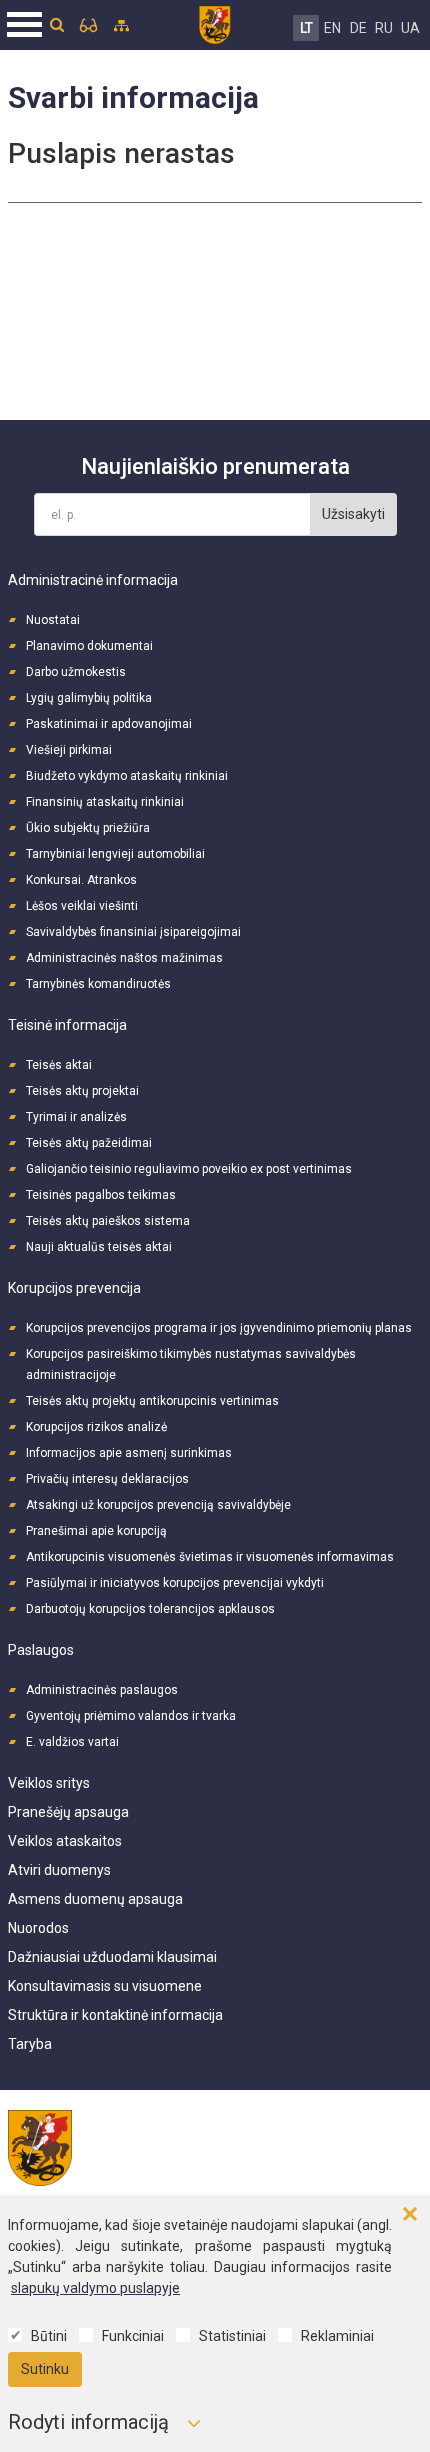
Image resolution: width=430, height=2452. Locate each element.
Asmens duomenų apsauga (95, 1899)
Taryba (30, 2044)
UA (410, 28)
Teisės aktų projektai (82, 1091)
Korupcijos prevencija (74, 1288)
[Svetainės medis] (121, 25)
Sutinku (45, 2369)
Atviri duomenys (59, 1870)
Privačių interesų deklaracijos (107, 1479)
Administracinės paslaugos (102, 1690)
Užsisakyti (353, 514)
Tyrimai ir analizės (76, 1117)
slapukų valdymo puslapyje (95, 2288)
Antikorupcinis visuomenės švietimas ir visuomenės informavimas (210, 1557)
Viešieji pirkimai (69, 750)
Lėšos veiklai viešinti (82, 906)
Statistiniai (232, 2336)
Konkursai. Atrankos (81, 880)
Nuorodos (38, 1928)
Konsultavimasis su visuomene (105, 1986)
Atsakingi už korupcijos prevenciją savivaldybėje (158, 1505)
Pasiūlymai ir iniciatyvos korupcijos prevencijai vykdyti (175, 1583)
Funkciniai (133, 2336)
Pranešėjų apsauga (68, 1812)
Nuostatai (53, 620)
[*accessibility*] (89, 25)
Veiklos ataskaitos (65, 1841)
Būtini (49, 2336)
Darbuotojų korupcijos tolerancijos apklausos (150, 1609)
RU (384, 28)
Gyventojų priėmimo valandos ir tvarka (131, 1716)
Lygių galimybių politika (89, 698)
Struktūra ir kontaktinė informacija (115, 2015)
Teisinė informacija (67, 1025)
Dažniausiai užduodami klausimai (112, 1957)
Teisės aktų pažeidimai (89, 1143)
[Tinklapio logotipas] (214, 22)
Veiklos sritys (49, 1783)
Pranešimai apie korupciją (96, 1531)
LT (306, 28)
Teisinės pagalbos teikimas (101, 1195)
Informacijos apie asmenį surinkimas (129, 1453)
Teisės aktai (59, 1065)
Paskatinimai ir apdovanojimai (109, 724)
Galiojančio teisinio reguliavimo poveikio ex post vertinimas (189, 1169)
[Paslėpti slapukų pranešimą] (410, 2214)
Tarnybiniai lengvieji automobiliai (115, 854)
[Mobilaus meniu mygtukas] (25, 25)
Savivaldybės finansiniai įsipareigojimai (133, 932)
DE (358, 28)
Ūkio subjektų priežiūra (88, 828)
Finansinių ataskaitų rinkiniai (105, 802)
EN (332, 28)
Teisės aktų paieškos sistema (108, 1221)
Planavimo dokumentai (89, 646)
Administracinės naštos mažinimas (124, 958)
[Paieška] (57, 25)
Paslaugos (41, 1650)
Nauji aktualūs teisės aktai (99, 1247)
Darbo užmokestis (76, 672)
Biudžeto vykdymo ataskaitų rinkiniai (127, 776)
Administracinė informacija (93, 580)
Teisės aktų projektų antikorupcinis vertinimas (152, 1401)
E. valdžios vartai (72, 1742)
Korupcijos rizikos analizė (96, 1427)
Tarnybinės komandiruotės (98, 984)
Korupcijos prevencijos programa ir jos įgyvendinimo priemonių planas (219, 1328)
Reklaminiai (337, 2336)
